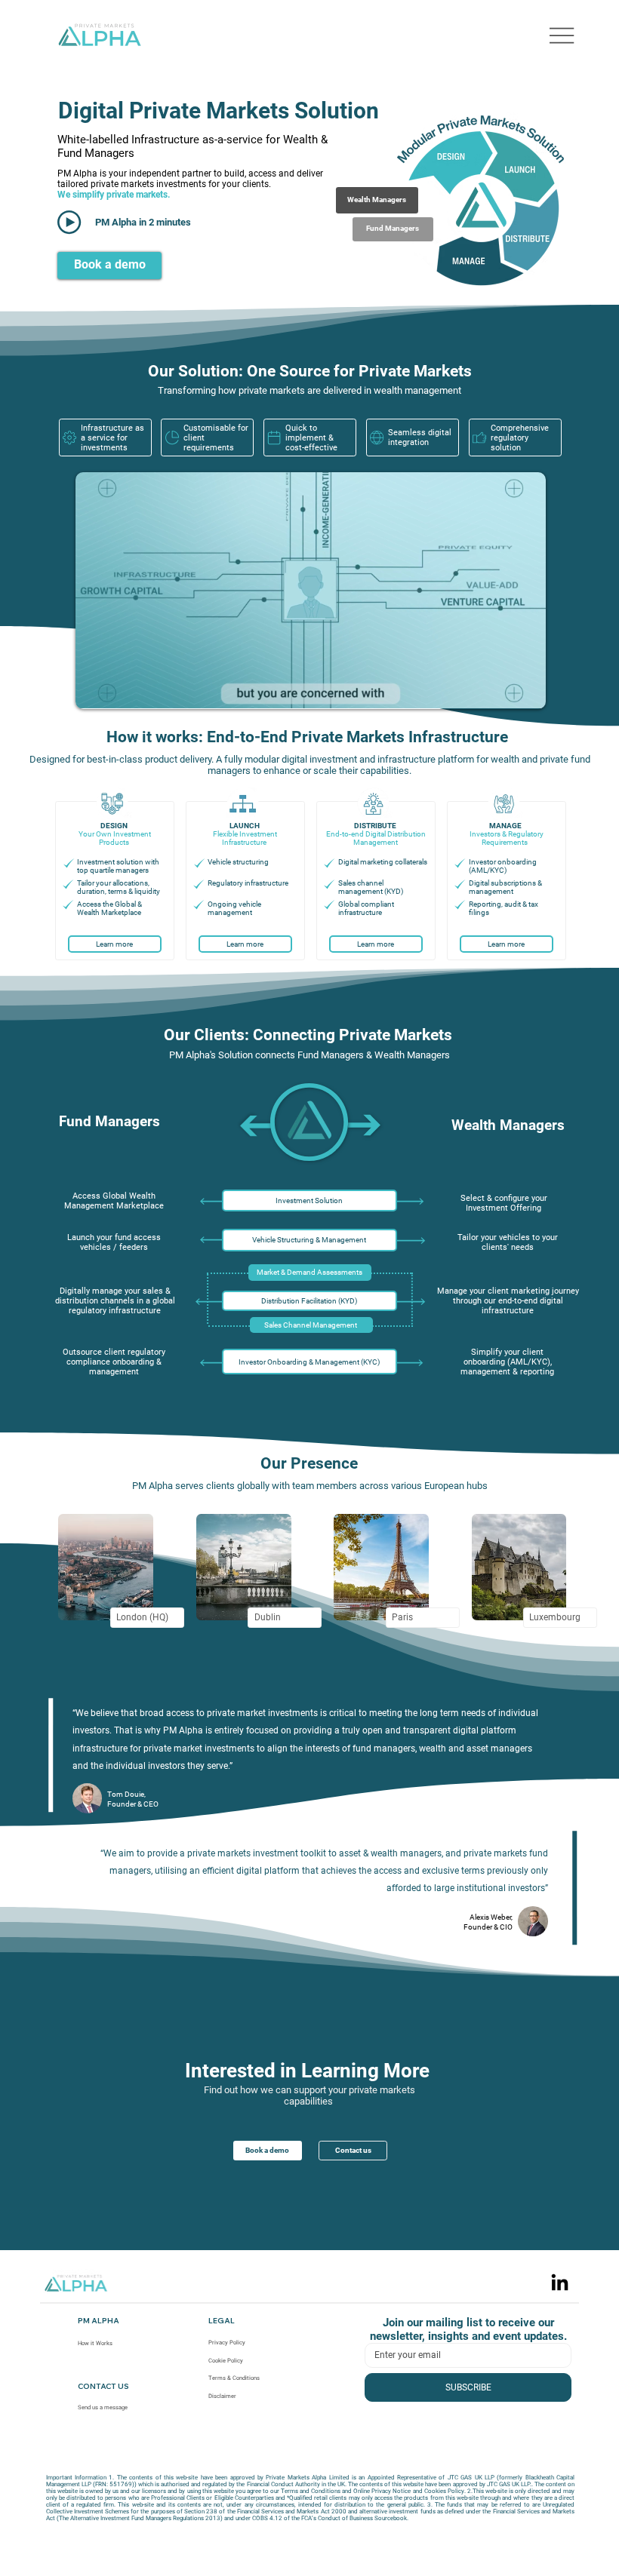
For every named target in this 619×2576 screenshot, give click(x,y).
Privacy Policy (227, 2343)
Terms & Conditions (234, 2378)
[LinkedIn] (560, 2284)
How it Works (95, 2343)
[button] (393, 229)
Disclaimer (222, 2396)
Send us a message (103, 2407)
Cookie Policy (226, 2361)
